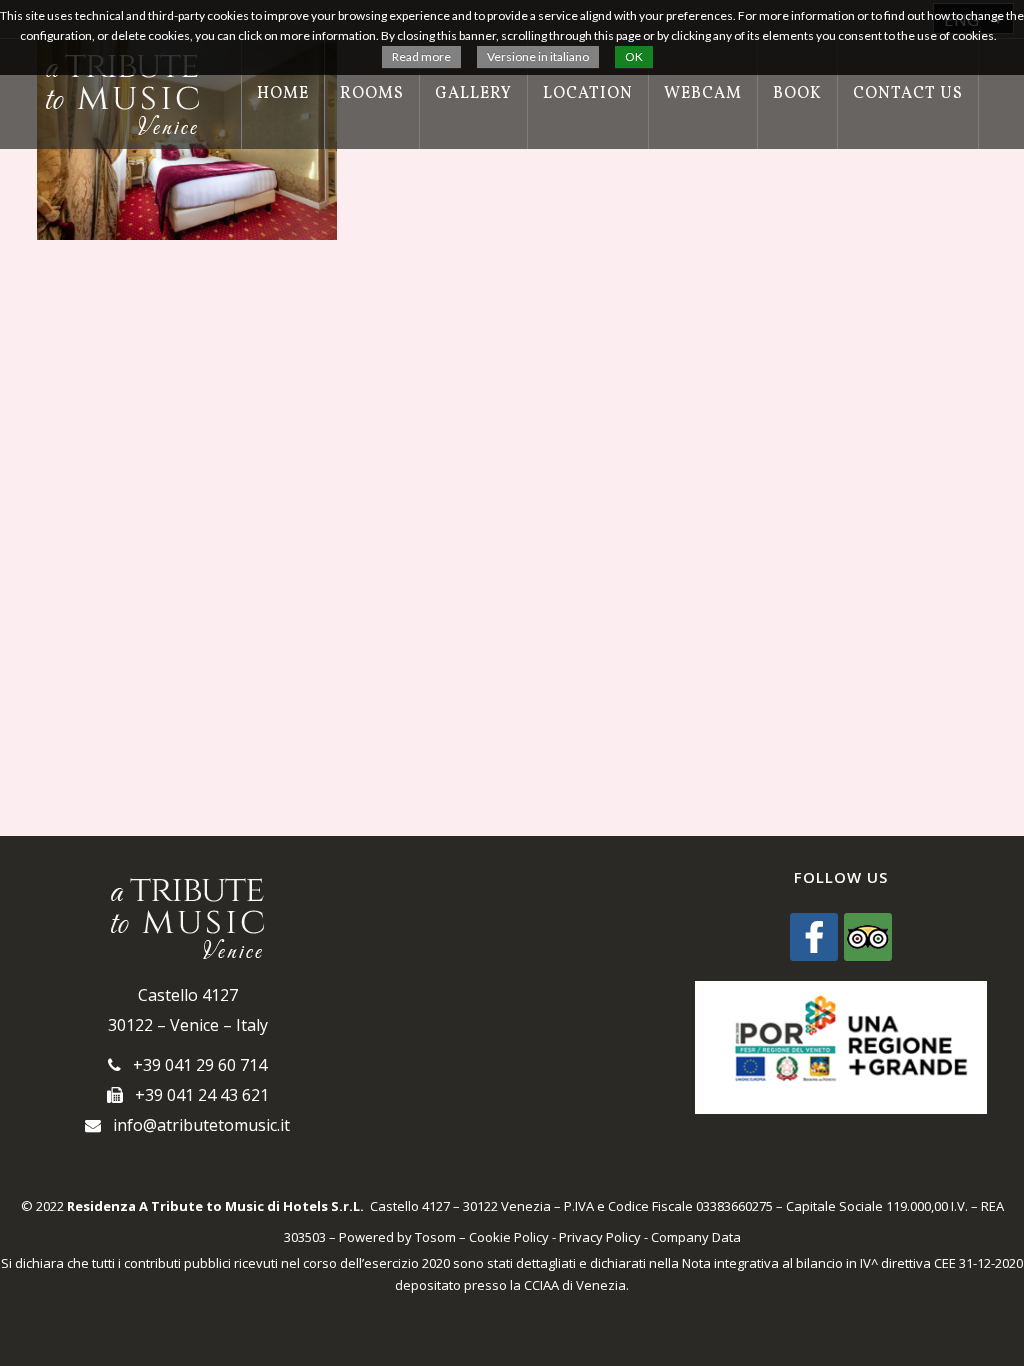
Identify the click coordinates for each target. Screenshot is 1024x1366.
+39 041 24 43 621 (196, 1095)
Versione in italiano (538, 56)
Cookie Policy (509, 1237)
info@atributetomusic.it (195, 1125)
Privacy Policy (600, 1237)
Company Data (696, 1237)
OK (634, 56)
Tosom (435, 1237)
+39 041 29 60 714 (194, 1065)
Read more (421, 56)
